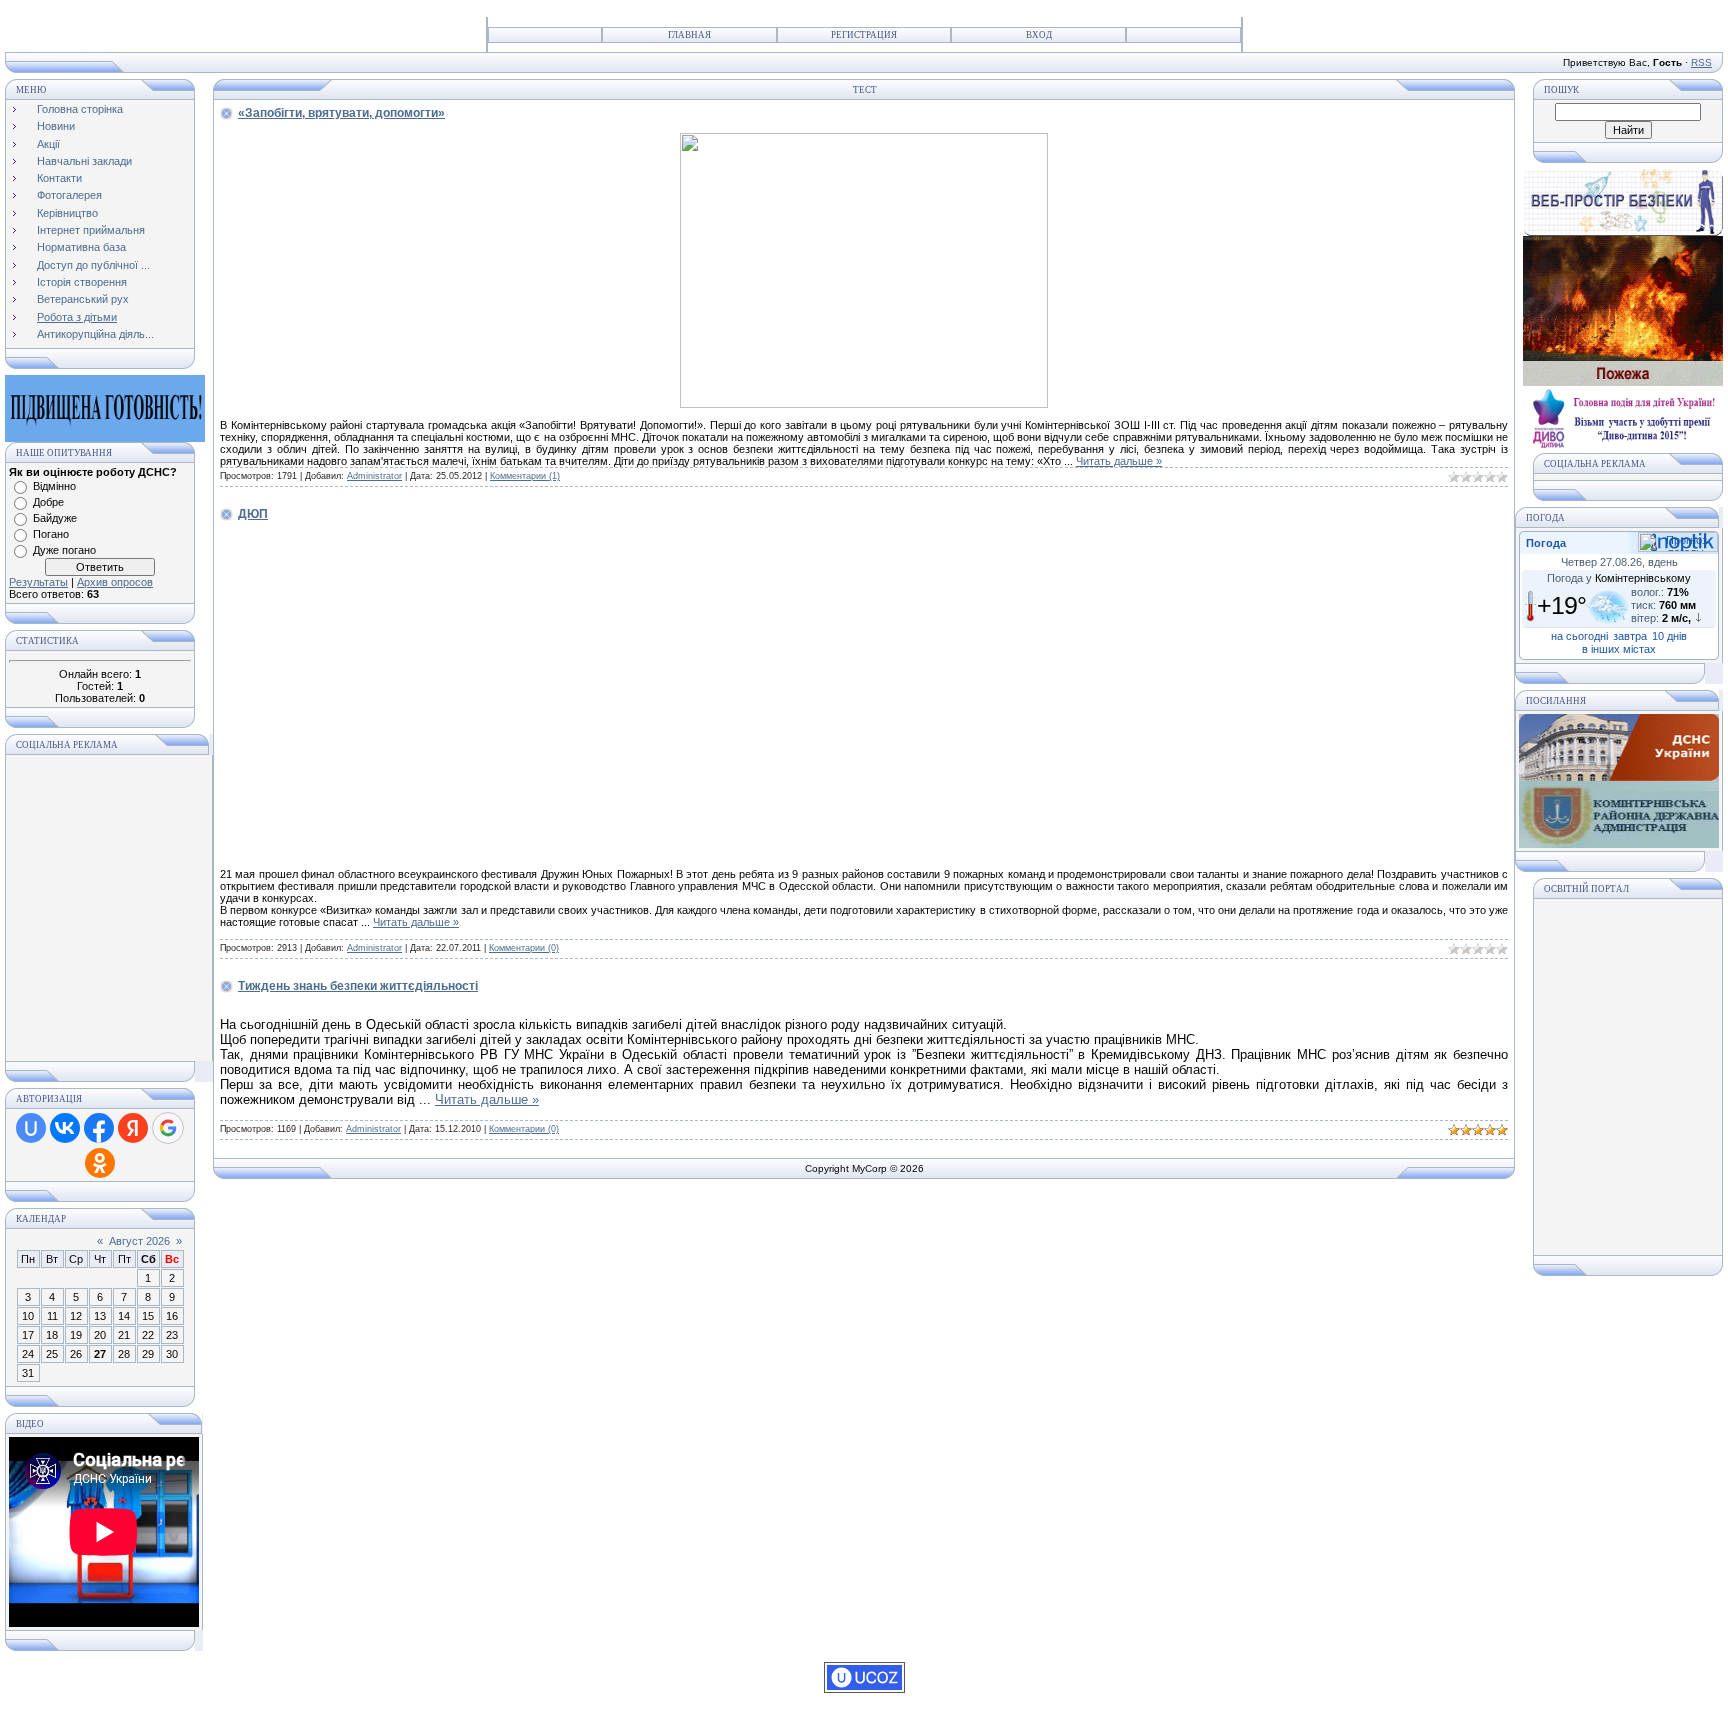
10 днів (1669, 636)
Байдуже (55, 518)
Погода (1546, 543)
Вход (1039, 35)
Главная (689, 35)
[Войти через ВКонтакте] (65, 1128)
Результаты (38, 582)
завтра (1630, 636)
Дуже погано (64, 550)
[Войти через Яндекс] (133, 1128)
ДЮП (253, 514)
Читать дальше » (1119, 461)
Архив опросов (115, 582)
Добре (48, 502)
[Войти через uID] (31, 1128)
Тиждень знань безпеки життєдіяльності (358, 986)
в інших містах (1619, 649)
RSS (1701, 62)
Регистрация (864, 35)
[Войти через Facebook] (99, 1128)
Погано (51, 534)
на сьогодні (1579, 636)
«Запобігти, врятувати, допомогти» (341, 113)
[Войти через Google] (168, 1128)
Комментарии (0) (524, 948)
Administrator (374, 476)
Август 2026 (139, 1241)
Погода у (1619, 578)
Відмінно (54, 486)
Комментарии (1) (525, 476)
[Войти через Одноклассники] (100, 1163)
